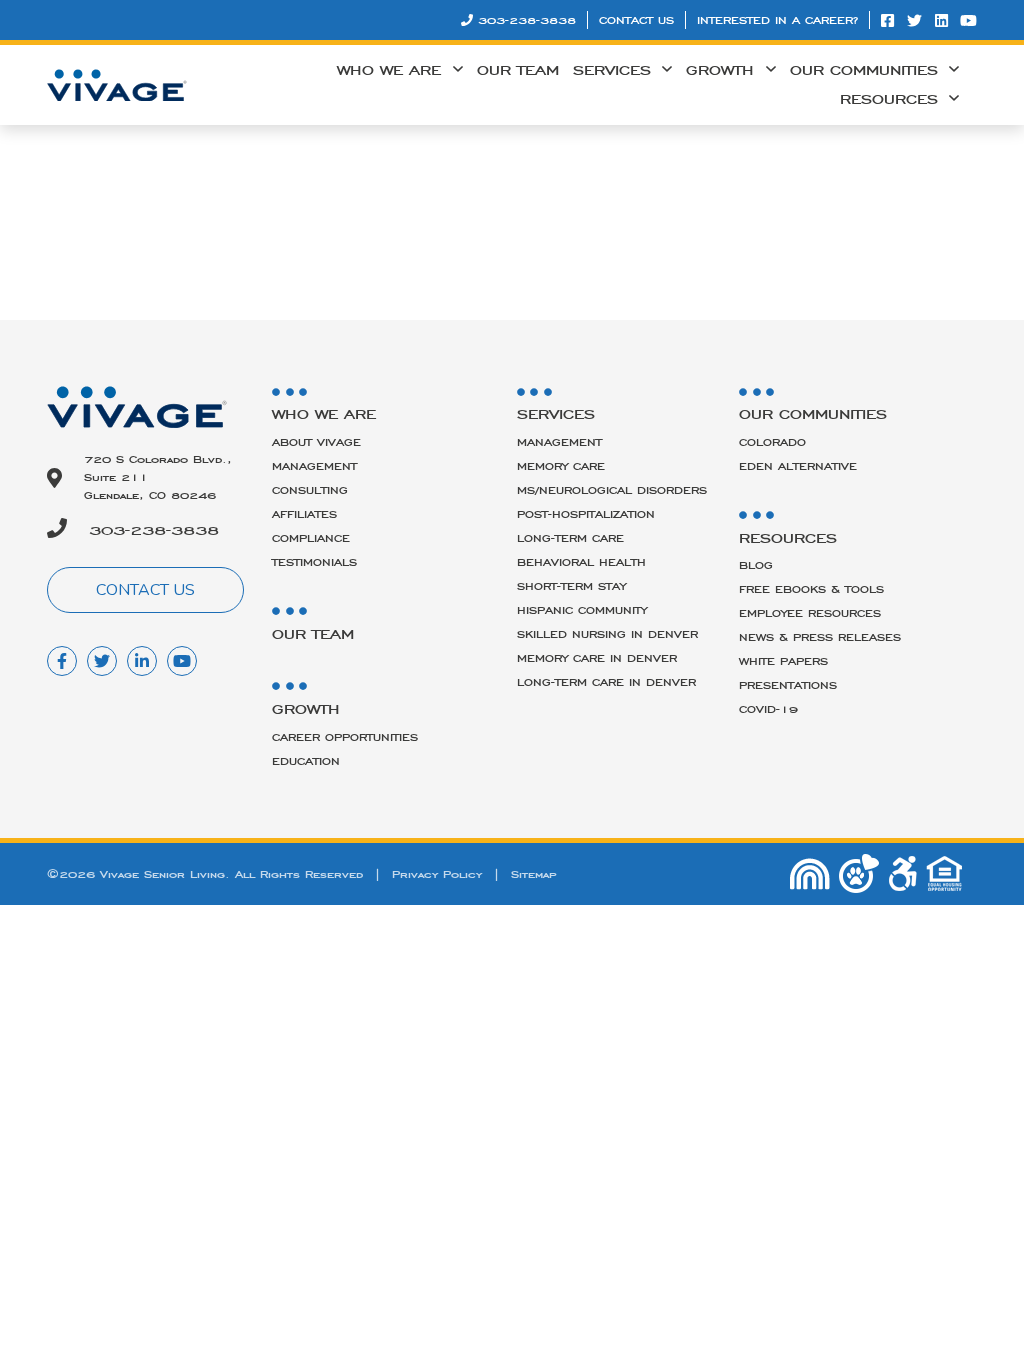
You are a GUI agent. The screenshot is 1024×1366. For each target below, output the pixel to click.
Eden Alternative (798, 466)
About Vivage (316, 442)
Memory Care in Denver (597, 658)
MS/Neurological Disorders (612, 490)
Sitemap (533, 874)
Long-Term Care (570, 538)
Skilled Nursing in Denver (607, 634)
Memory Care (561, 466)
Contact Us (636, 20)
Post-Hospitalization (586, 514)
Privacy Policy (437, 874)
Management (314, 466)
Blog (756, 565)
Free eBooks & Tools (811, 589)
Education (306, 761)
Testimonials (314, 562)
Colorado (772, 442)
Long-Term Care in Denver (606, 682)
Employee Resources (810, 613)
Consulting (310, 490)
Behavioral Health (581, 562)
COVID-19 (768, 709)
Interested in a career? (777, 20)
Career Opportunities (345, 737)
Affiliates (304, 514)
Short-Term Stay (571, 586)
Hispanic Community (582, 610)
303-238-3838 (527, 20)
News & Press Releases (820, 637)
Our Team (518, 69)
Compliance (311, 538)
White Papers (783, 661)
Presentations (788, 685)
